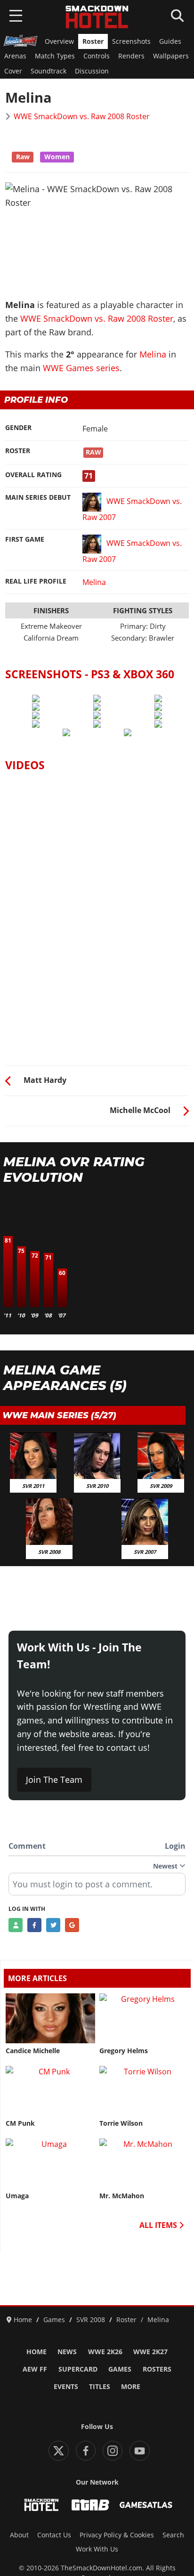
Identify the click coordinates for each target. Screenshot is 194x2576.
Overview (59, 41)
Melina (153, 354)
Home (36, 2352)
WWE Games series (81, 368)
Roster (93, 41)
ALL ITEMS (159, 2225)
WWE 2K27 (150, 2352)
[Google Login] (72, 1925)
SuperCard (78, 2369)
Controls (97, 56)
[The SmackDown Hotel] (97, 17)
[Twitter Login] (53, 1925)
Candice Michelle (33, 2051)
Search (173, 2535)
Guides (170, 41)
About (19, 2535)
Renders (131, 56)
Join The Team (54, 1780)
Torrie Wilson (121, 2123)
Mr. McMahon (122, 2196)
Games (120, 2369)
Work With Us (97, 2549)
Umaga (17, 2196)
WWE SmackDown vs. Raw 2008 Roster (82, 116)
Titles (100, 2387)
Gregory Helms (124, 2051)
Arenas (15, 56)
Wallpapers (171, 56)
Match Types (55, 56)
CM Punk (20, 2123)
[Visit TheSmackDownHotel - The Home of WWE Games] (41, 2505)
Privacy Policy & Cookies (117, 2535)
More (131, 2387)
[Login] (16, 1925)
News (67, 2352)
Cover (13, 71)
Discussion (92, 71)
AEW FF (35, 2369)
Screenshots (131, 41)
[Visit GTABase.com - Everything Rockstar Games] (90, 2505)
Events (66, 2387)
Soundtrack (48, 71)
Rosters (157, 2369)
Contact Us (54, 2535)
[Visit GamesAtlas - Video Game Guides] (146, 2505)
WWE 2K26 (105, 2352)
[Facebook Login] (34, 1925)
